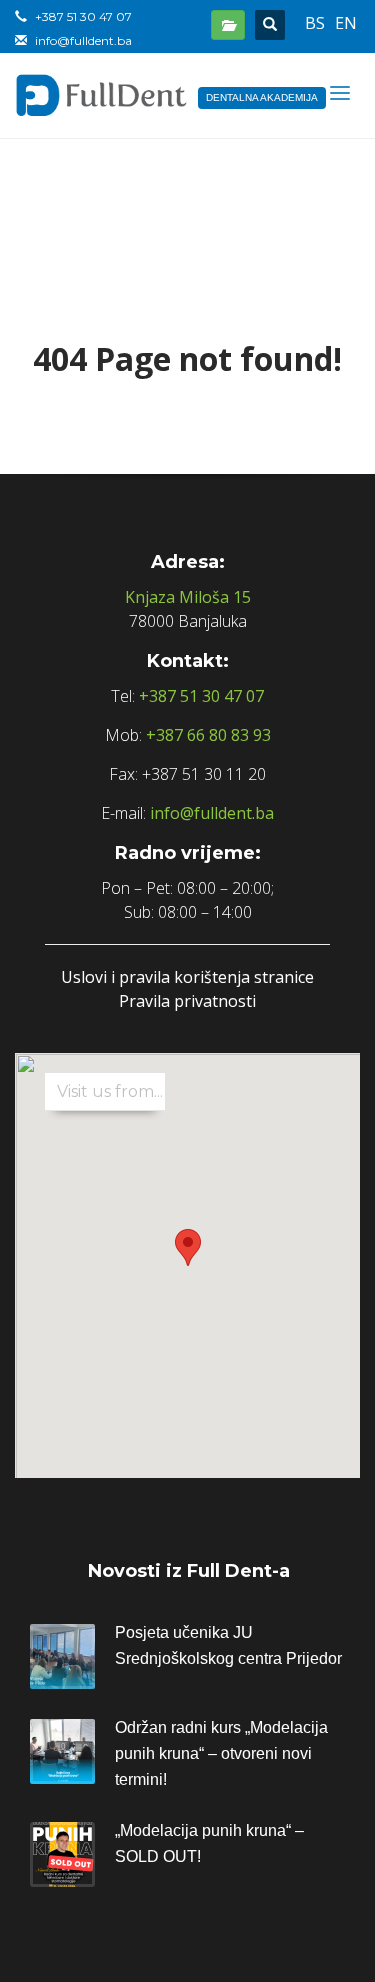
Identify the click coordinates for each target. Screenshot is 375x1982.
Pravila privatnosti (187, 1001)
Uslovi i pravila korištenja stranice (187, 977)
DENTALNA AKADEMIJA (262, 97)
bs (315, 23)
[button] (188, 1247)
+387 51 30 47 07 (201, 696)
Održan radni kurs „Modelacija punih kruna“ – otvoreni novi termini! (221, 1753)
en (346, 23)
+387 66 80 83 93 (208, 735)
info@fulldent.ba (212, 813)
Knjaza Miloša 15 (188, 597)
